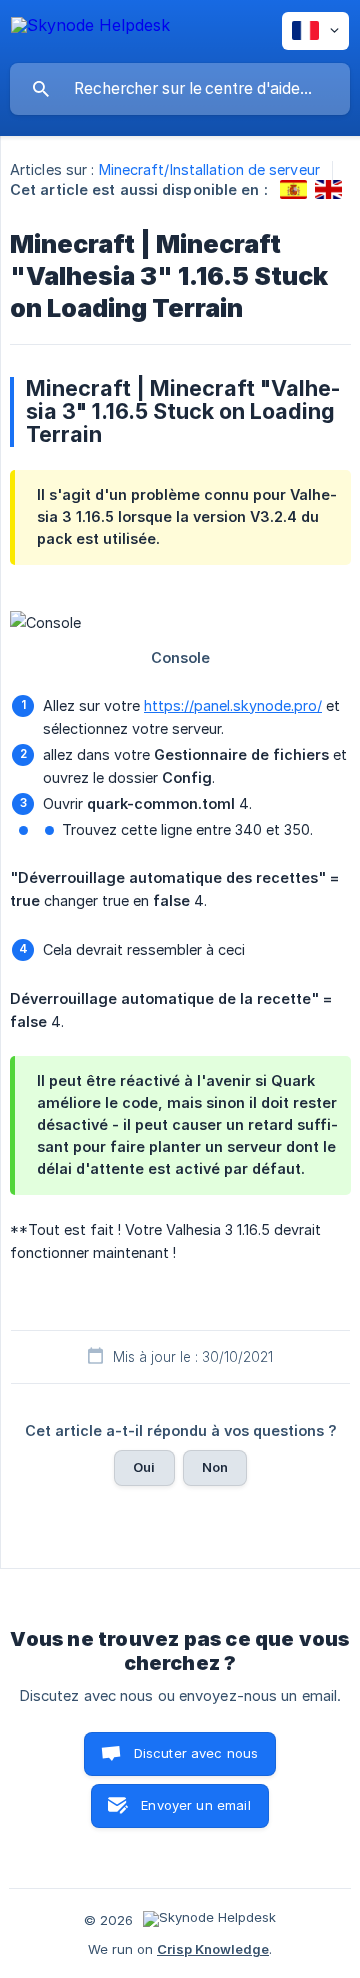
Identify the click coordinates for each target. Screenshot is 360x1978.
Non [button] (215, 1467)
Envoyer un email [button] (195, 1805)
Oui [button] (144, 1467)
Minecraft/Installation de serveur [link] (209, 169)
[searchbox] (180, 89)
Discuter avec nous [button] (196, 1753)
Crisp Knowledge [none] (213, 1949)
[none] (90, 28)
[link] (293, 189)
